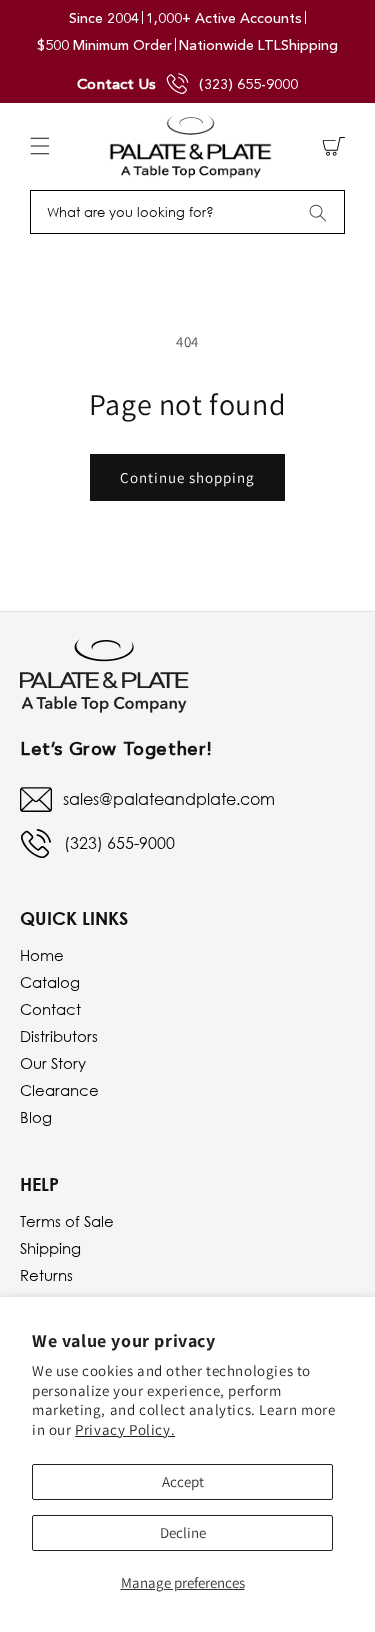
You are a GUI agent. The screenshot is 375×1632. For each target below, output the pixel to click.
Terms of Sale (67, 1221)
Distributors (59, 1036)
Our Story (53, 1063)
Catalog (50, 982)
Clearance (59, 1090)
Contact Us (116, 83)
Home (42, 955)
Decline (183, 1532)
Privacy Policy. (125, 1429)
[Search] (318, 213)
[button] (40, 146)
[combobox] (187, 212)
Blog (36, 1117)
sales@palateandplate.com (169, 799)
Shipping (50, 1248)
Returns (46, 1275)
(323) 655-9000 (248, 84)
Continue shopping (187, 477)
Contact (50, 1009)
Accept (183, 1481)
